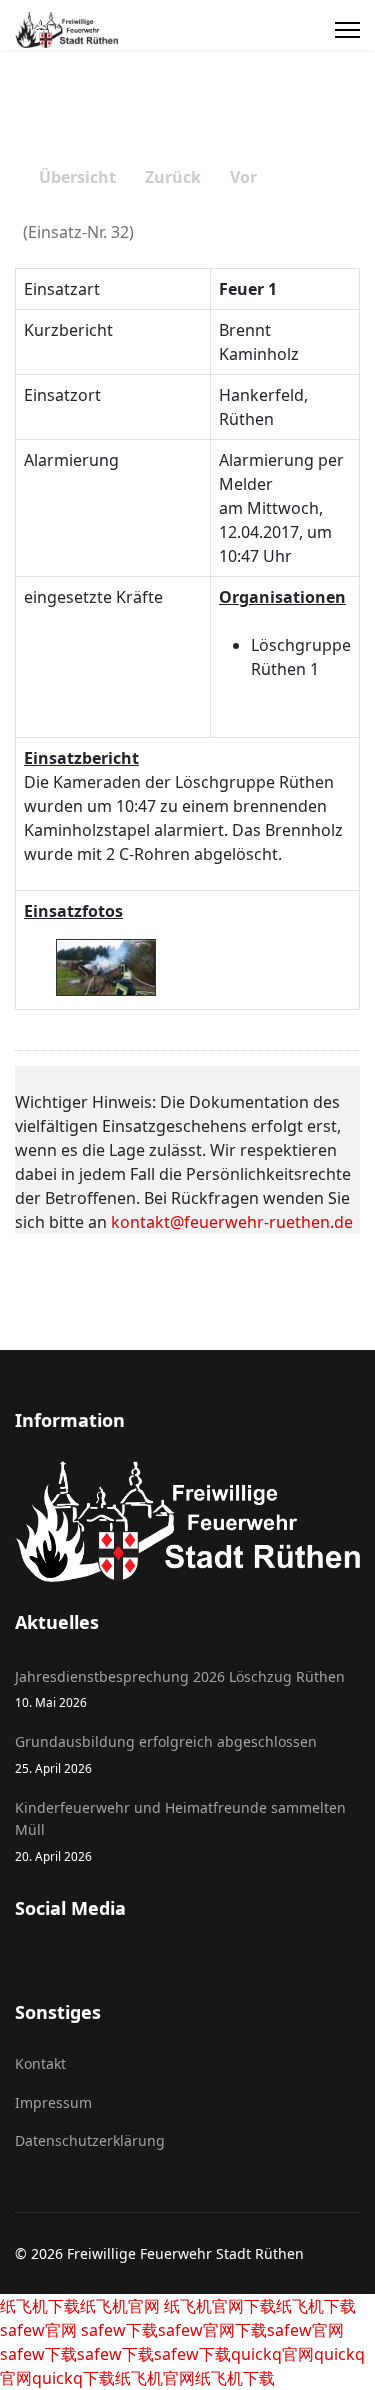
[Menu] (347, 30)
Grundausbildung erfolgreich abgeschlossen (166, 1753)
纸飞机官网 (120, 2306)
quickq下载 (73, 2378)
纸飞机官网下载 (218, 2306)
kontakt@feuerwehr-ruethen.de (232, 1222)
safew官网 (38, 2330)
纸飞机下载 (40, 2306)
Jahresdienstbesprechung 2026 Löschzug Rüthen (180, 1688)
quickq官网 (272, 2354)
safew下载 (117, 2330)
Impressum (53, 2102)
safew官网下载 (212, 2330)
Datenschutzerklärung (90, 2140)
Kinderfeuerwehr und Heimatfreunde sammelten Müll (180, 1831)
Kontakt (40, 2063)
